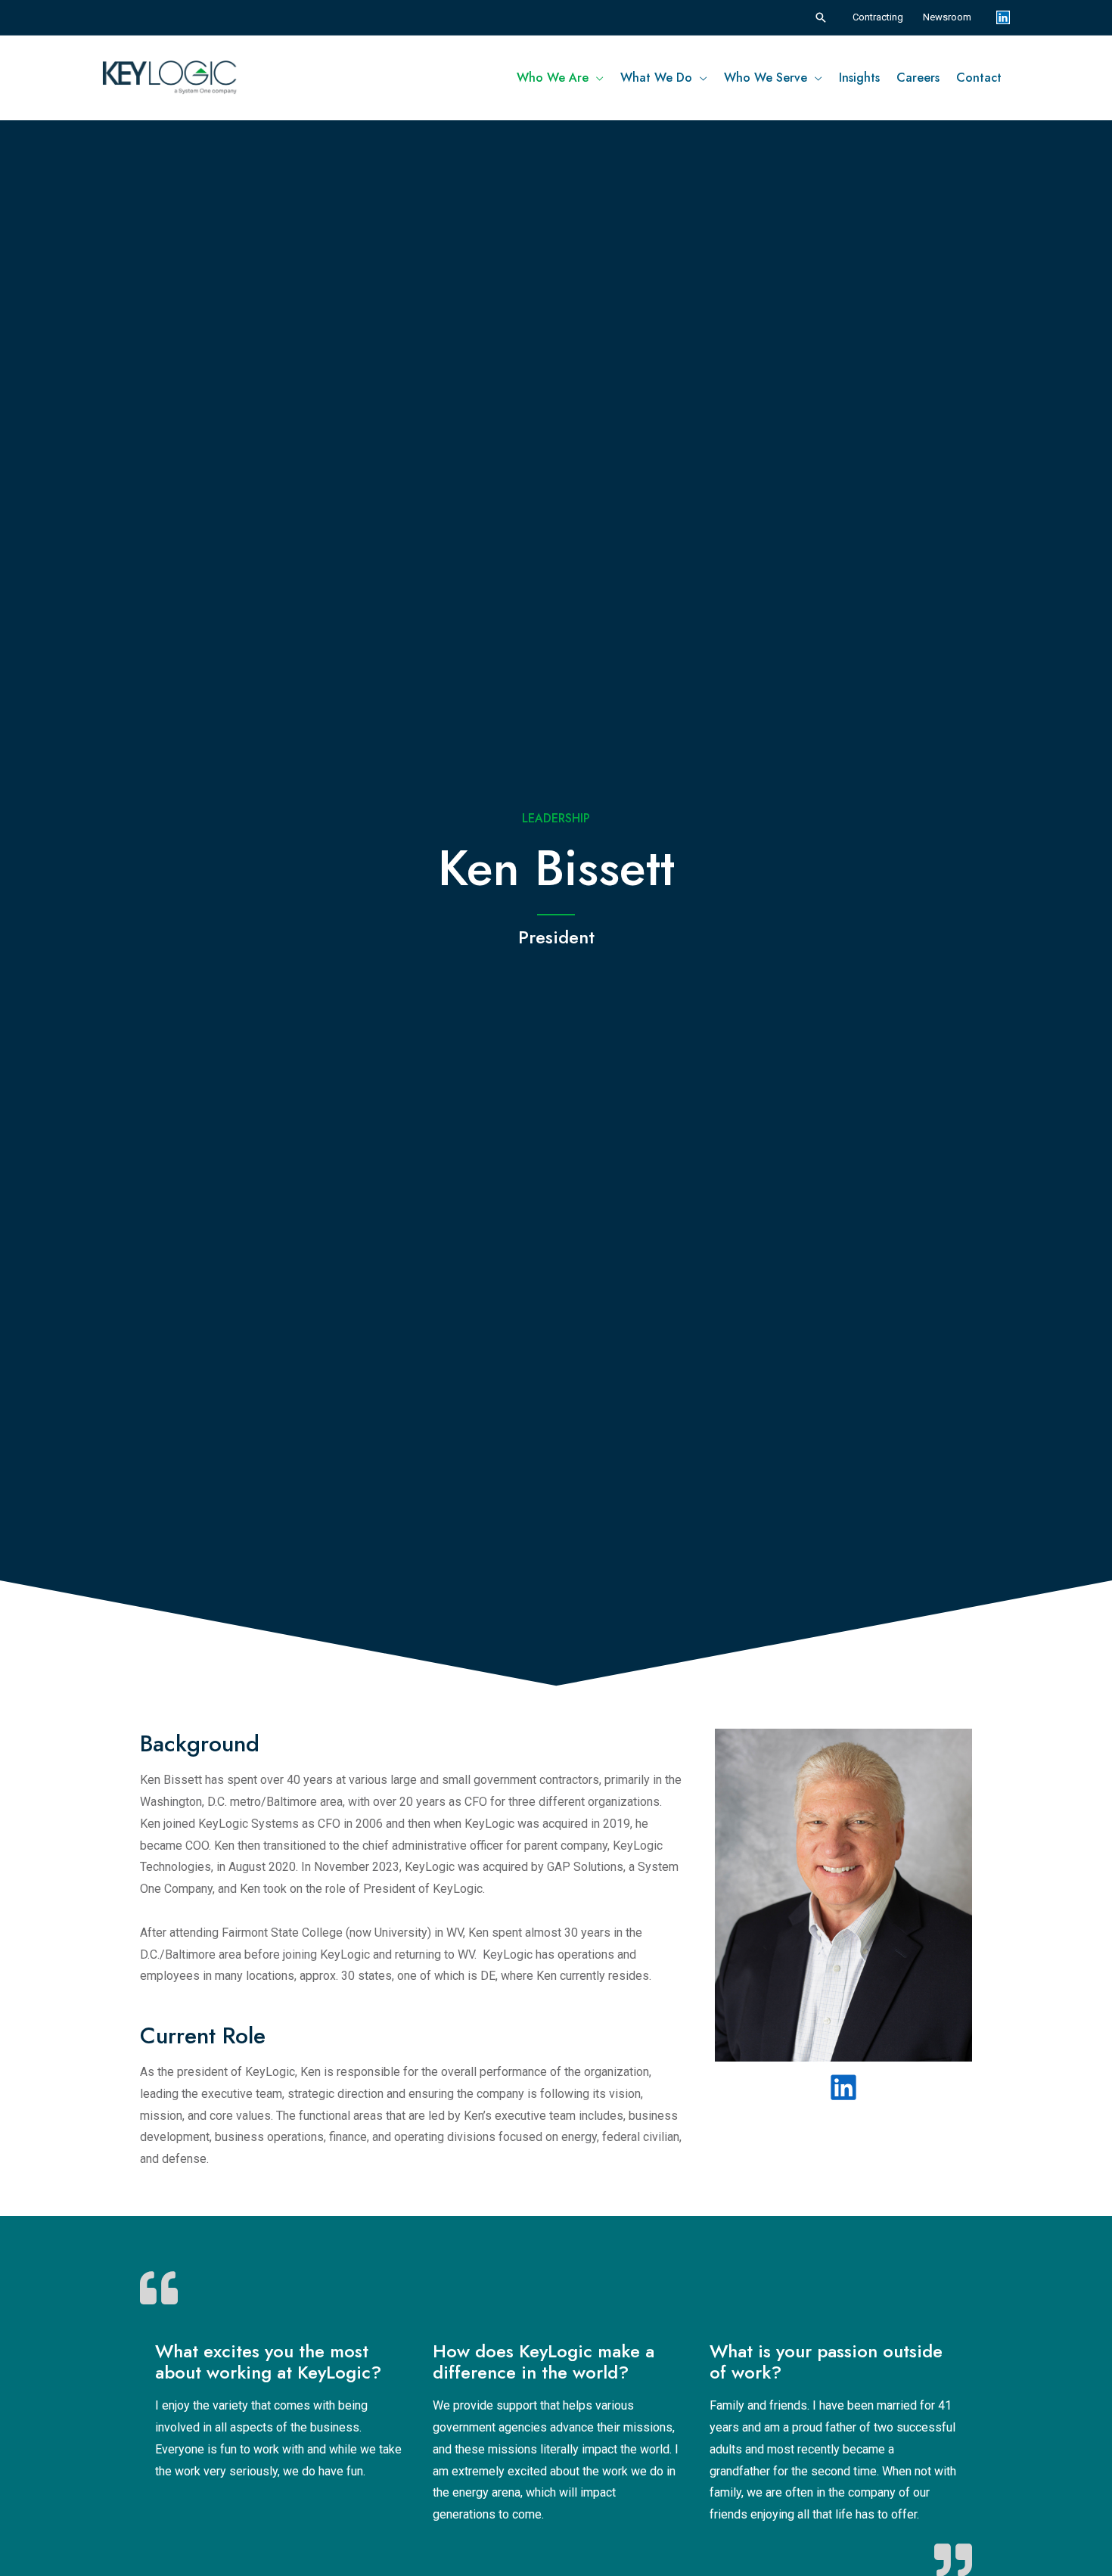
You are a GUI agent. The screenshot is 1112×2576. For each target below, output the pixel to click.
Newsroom (947, 17)
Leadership (556, 818)
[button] (821, 17)
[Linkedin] (1003, 17)
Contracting (878, 17)
